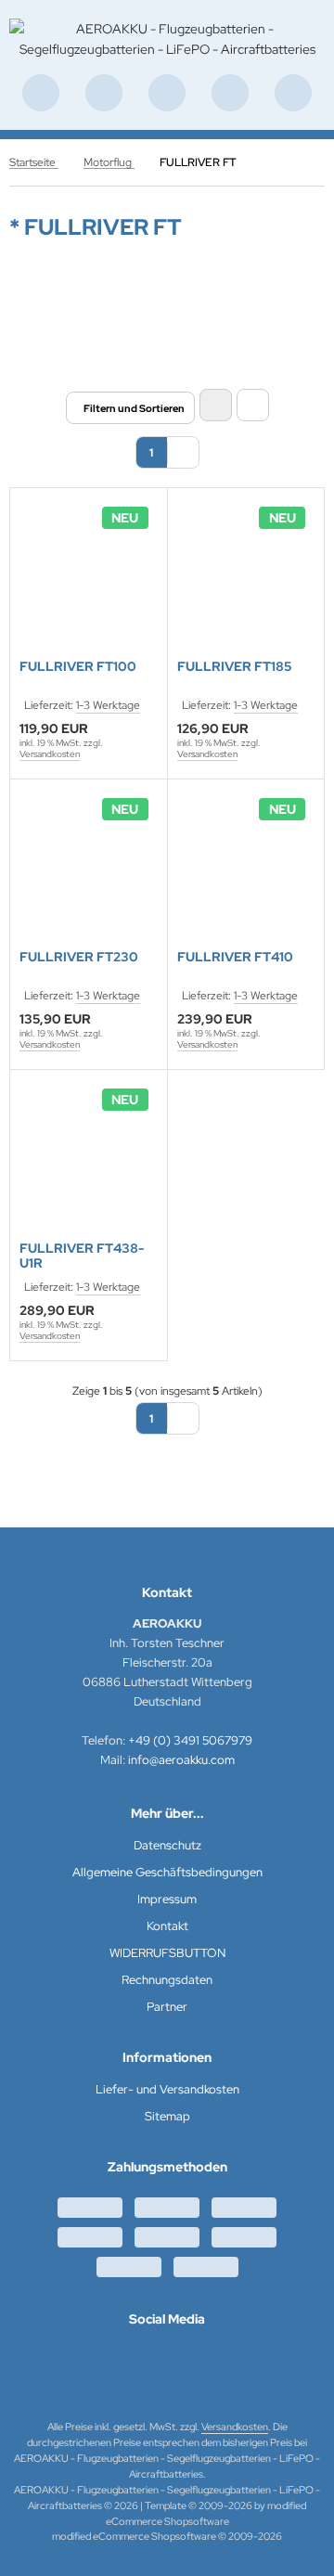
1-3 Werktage (108, 705)
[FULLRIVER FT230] (89, 867)
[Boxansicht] (216, 405)
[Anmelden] (167, 93)
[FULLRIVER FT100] (89, 576)
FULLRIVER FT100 (78, 667)
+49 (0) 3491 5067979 (190, 1740)
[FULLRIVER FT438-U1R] (89, 1158)
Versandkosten (50, 754)
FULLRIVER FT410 (235, 957)
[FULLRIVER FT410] (246, 867)
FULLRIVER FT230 (79, 957)
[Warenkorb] (230, 93)
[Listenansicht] (253, 405)
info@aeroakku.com (181, 1760)
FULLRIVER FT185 (234, 667)
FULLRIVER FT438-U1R (82, 1256)
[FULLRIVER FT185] (246, 576)
